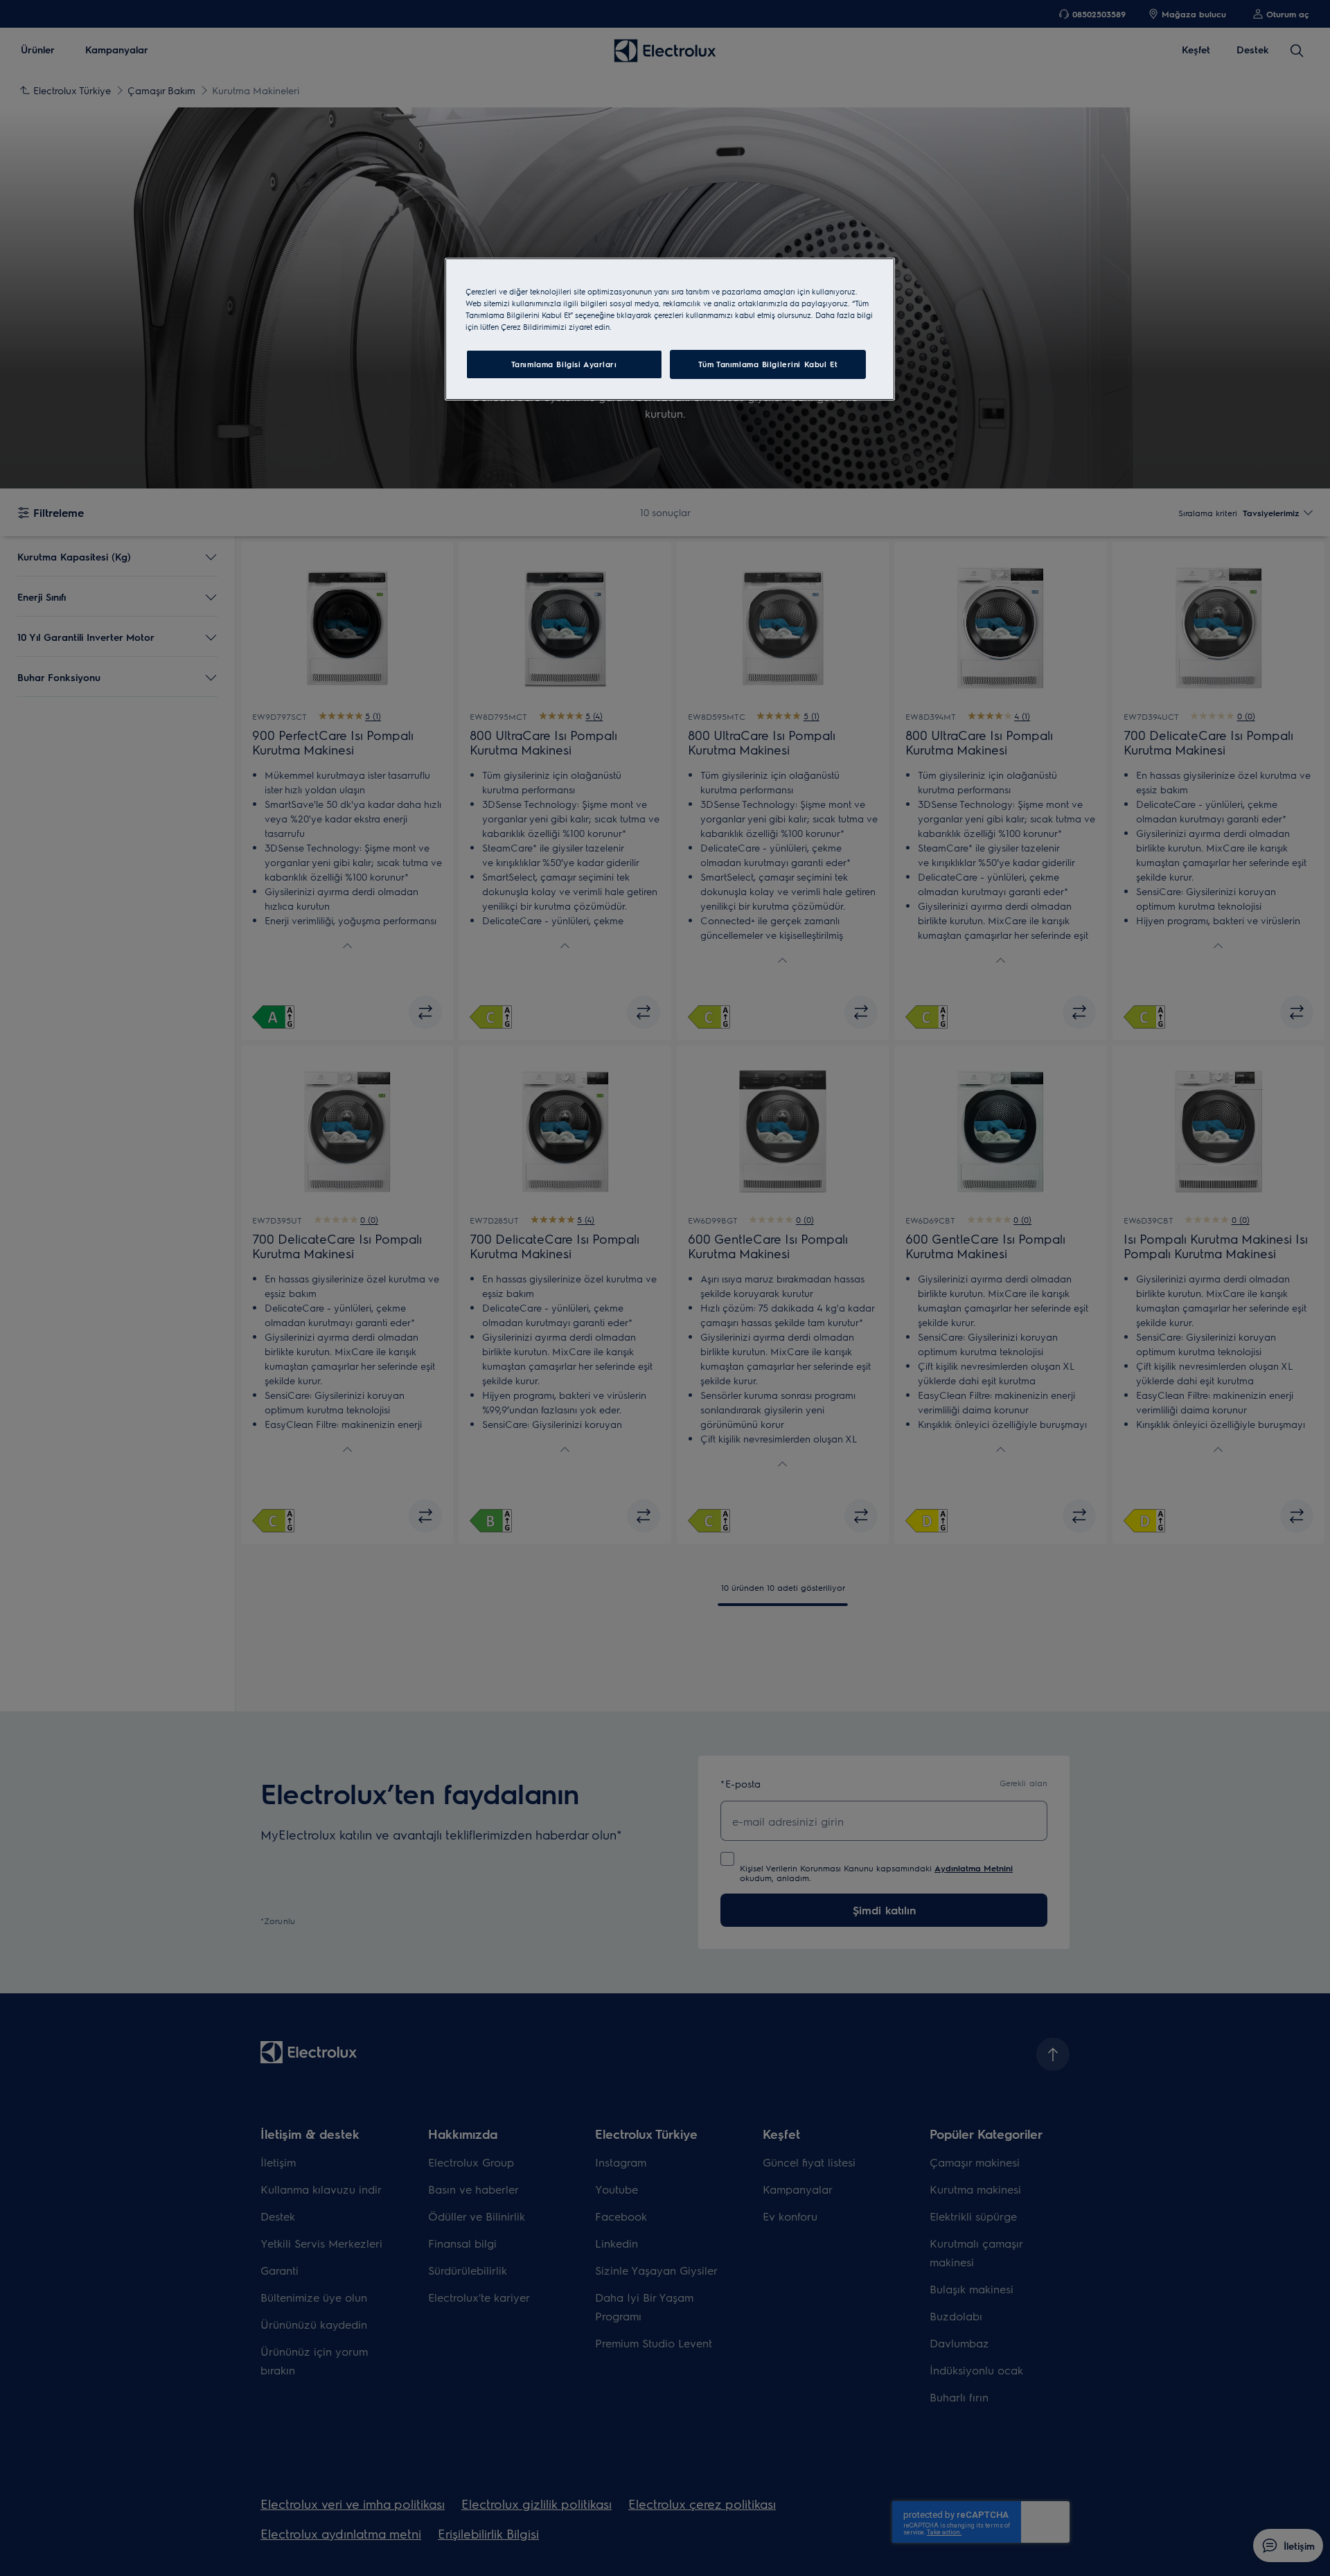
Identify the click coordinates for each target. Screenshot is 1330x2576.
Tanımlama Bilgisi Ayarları (564, 364)
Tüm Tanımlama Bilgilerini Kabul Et (768, 364)
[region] (670, 329)
